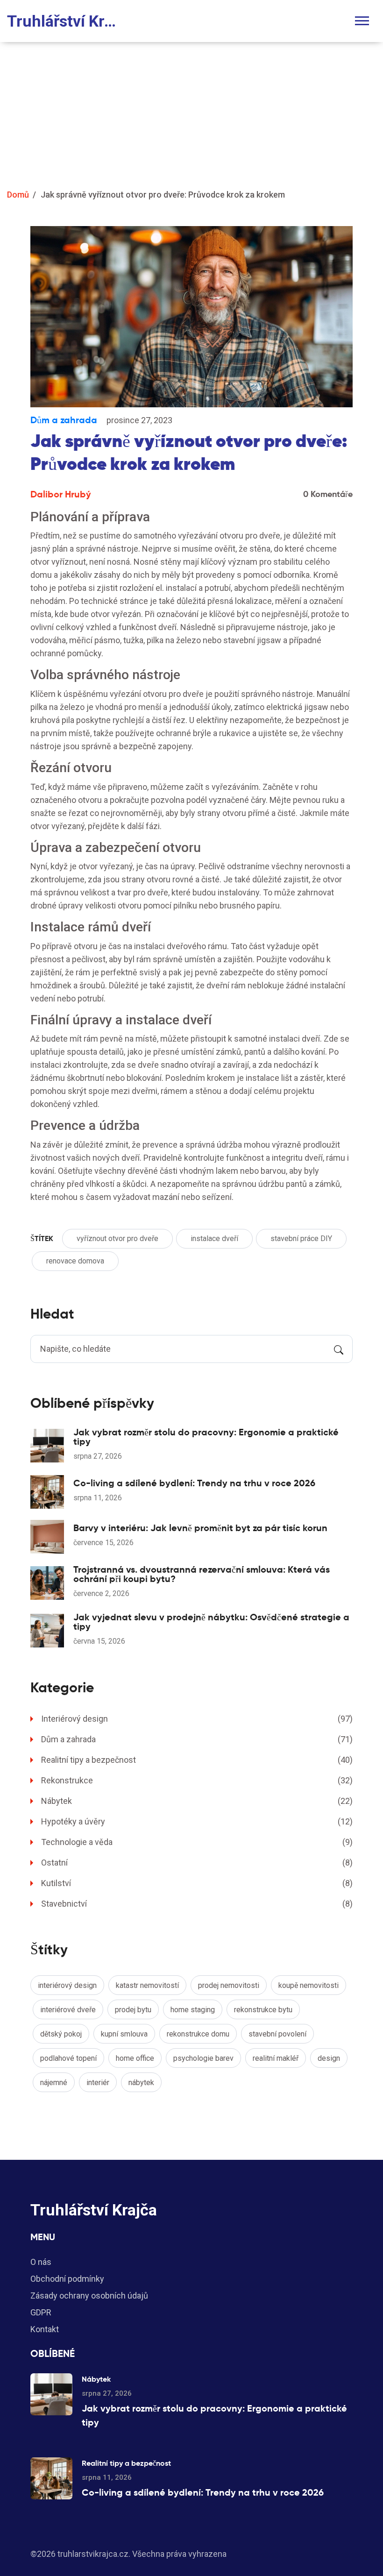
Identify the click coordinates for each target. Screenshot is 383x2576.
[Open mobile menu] (362, 21)
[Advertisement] (191, 112)
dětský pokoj (61, 2034)
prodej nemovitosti (229, 1985)
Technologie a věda (197, 1842)
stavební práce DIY (301, 1238)
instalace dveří (214, 1238)
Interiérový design (197, 1719)
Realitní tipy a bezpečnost (197, 1760)
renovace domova (75, 1261)
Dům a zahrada (64, 420)
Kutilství (197, 1883)
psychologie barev (203, 2058)
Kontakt (45, 2329)
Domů (18, 195)
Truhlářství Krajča (65, 21)
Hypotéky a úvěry (197, 1821)
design (329, 2058)
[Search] (339, 1349)
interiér (98, 2083)
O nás (41, 2262)
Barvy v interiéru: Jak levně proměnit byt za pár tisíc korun (200, 1528)
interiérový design (67, 1985)
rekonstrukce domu (198, 2034)
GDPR (41, 2312)
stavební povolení (277, 2034)
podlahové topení (68, 2058)
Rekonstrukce (197, 1780)
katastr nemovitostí (147, 1985)
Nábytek (197, 1801)
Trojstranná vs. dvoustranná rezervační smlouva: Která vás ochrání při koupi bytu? (202, 1574)
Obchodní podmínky (67, 2279)
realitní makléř (276, 2058)
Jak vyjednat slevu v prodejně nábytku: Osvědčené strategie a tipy (211, 1622)
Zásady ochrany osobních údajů (89, 2296)
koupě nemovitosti (309, 1985)
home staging (193, 2010)
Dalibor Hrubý (61, 494)
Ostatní (197, 1863)
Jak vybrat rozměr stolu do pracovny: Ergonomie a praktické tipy (206, 1437)
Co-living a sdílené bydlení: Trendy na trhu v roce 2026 (194, 1483)
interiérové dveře (68, 2010)
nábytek (141, 2083)
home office (135, 2058)
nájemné (54, 2083)
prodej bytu (133, 2010)
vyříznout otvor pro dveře (117, 1238)
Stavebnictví (197, 1904)
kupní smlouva (124, 2034)
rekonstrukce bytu (263, 2010)
